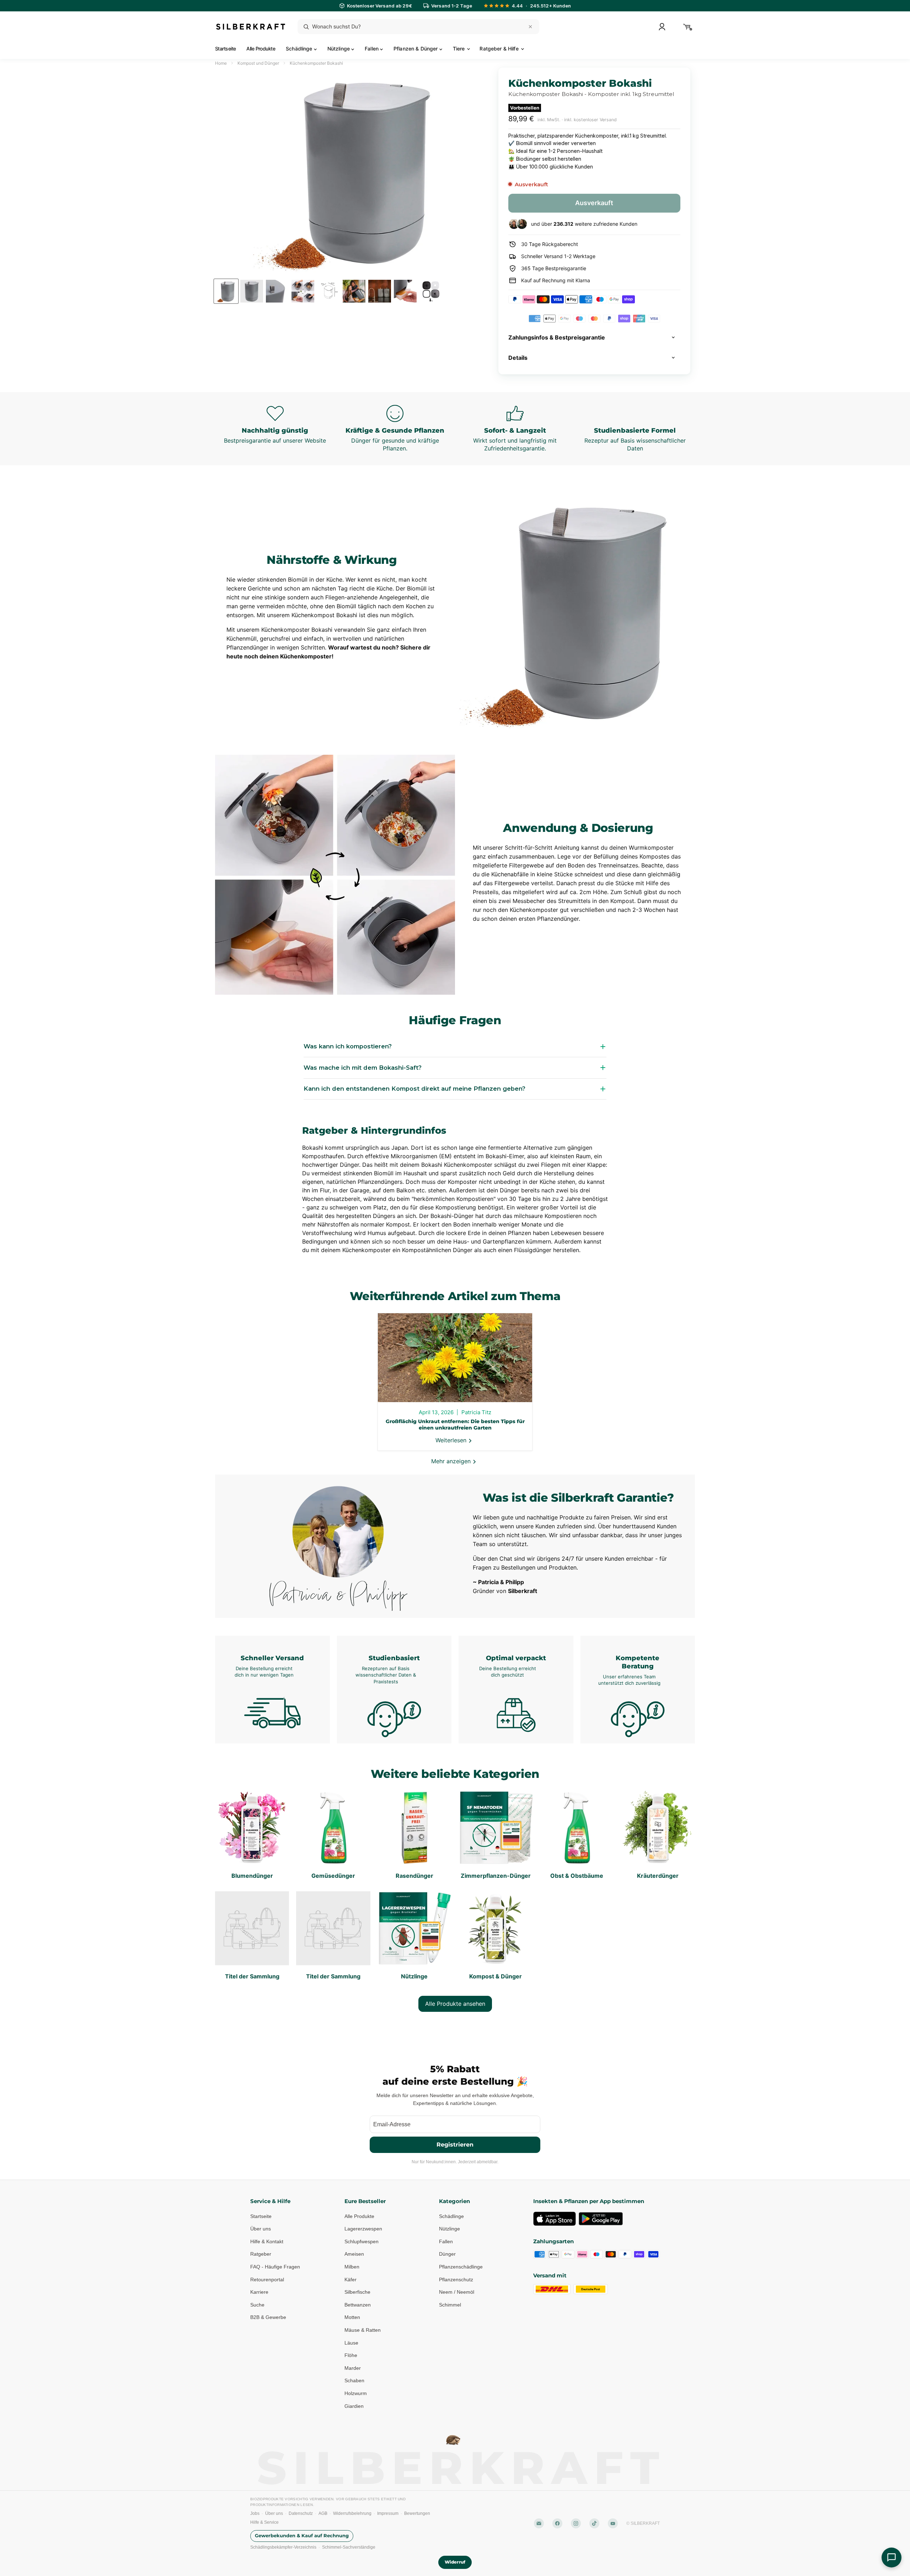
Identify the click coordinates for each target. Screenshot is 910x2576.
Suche (257, 2304)
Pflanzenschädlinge (461, 2267)
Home (221, 63)
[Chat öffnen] (892, 2558)
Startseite (225, 49)
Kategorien (454, 2201)
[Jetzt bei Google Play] (601, 2218)
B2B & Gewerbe (268, 2317)
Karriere (259, 2292)
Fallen (372, 49)
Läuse (351, 2342)
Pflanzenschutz (456, 2279)
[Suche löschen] (530, 27)
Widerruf (455, 2562)
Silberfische (357, 2292)
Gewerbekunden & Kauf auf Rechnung (302, 2536)
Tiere (460, 49)
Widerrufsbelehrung (352, 2513)
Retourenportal (267, 2279)
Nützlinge (339, 49)
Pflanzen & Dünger (416, 49)
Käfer (350, 2279)
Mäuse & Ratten (363, 2330)
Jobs (255, 2513)
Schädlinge (300, 49)
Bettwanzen (358, 2304)
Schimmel (450, 2304)
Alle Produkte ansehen (455, 2004)
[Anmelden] (662, 27)
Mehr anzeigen (452, 1461)
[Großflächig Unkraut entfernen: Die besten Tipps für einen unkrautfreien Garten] (455, 1358)
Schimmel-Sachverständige (349, 2547)
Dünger (447, 2254)
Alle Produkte (261, 49)
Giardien (354, 2406)
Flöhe (351, 2355)
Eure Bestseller (365, 2201)
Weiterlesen (452, 1440)
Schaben (354, 2380)
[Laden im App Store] (555, 2218)
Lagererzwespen (363, 2229)
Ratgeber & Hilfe (500, 49)
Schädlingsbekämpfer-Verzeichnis (283, 2547)
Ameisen (354, 2254)
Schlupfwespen (362, 2241)
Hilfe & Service (264, 2522)
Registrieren (455, 2144)
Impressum (388, 2513)
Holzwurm (356, 2393)
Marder (353, 2368)
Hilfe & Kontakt (267, 2241)
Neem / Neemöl (457, 2292)
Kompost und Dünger (258, 63)
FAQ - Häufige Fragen (275, 2267)
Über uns (261, 2229)
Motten (352, 2317)
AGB (323, 2513)
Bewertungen (417, 2513)
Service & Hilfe (270, 2201)
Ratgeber (261, 2254)
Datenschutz (301, 2513)
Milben (352, 2267)
